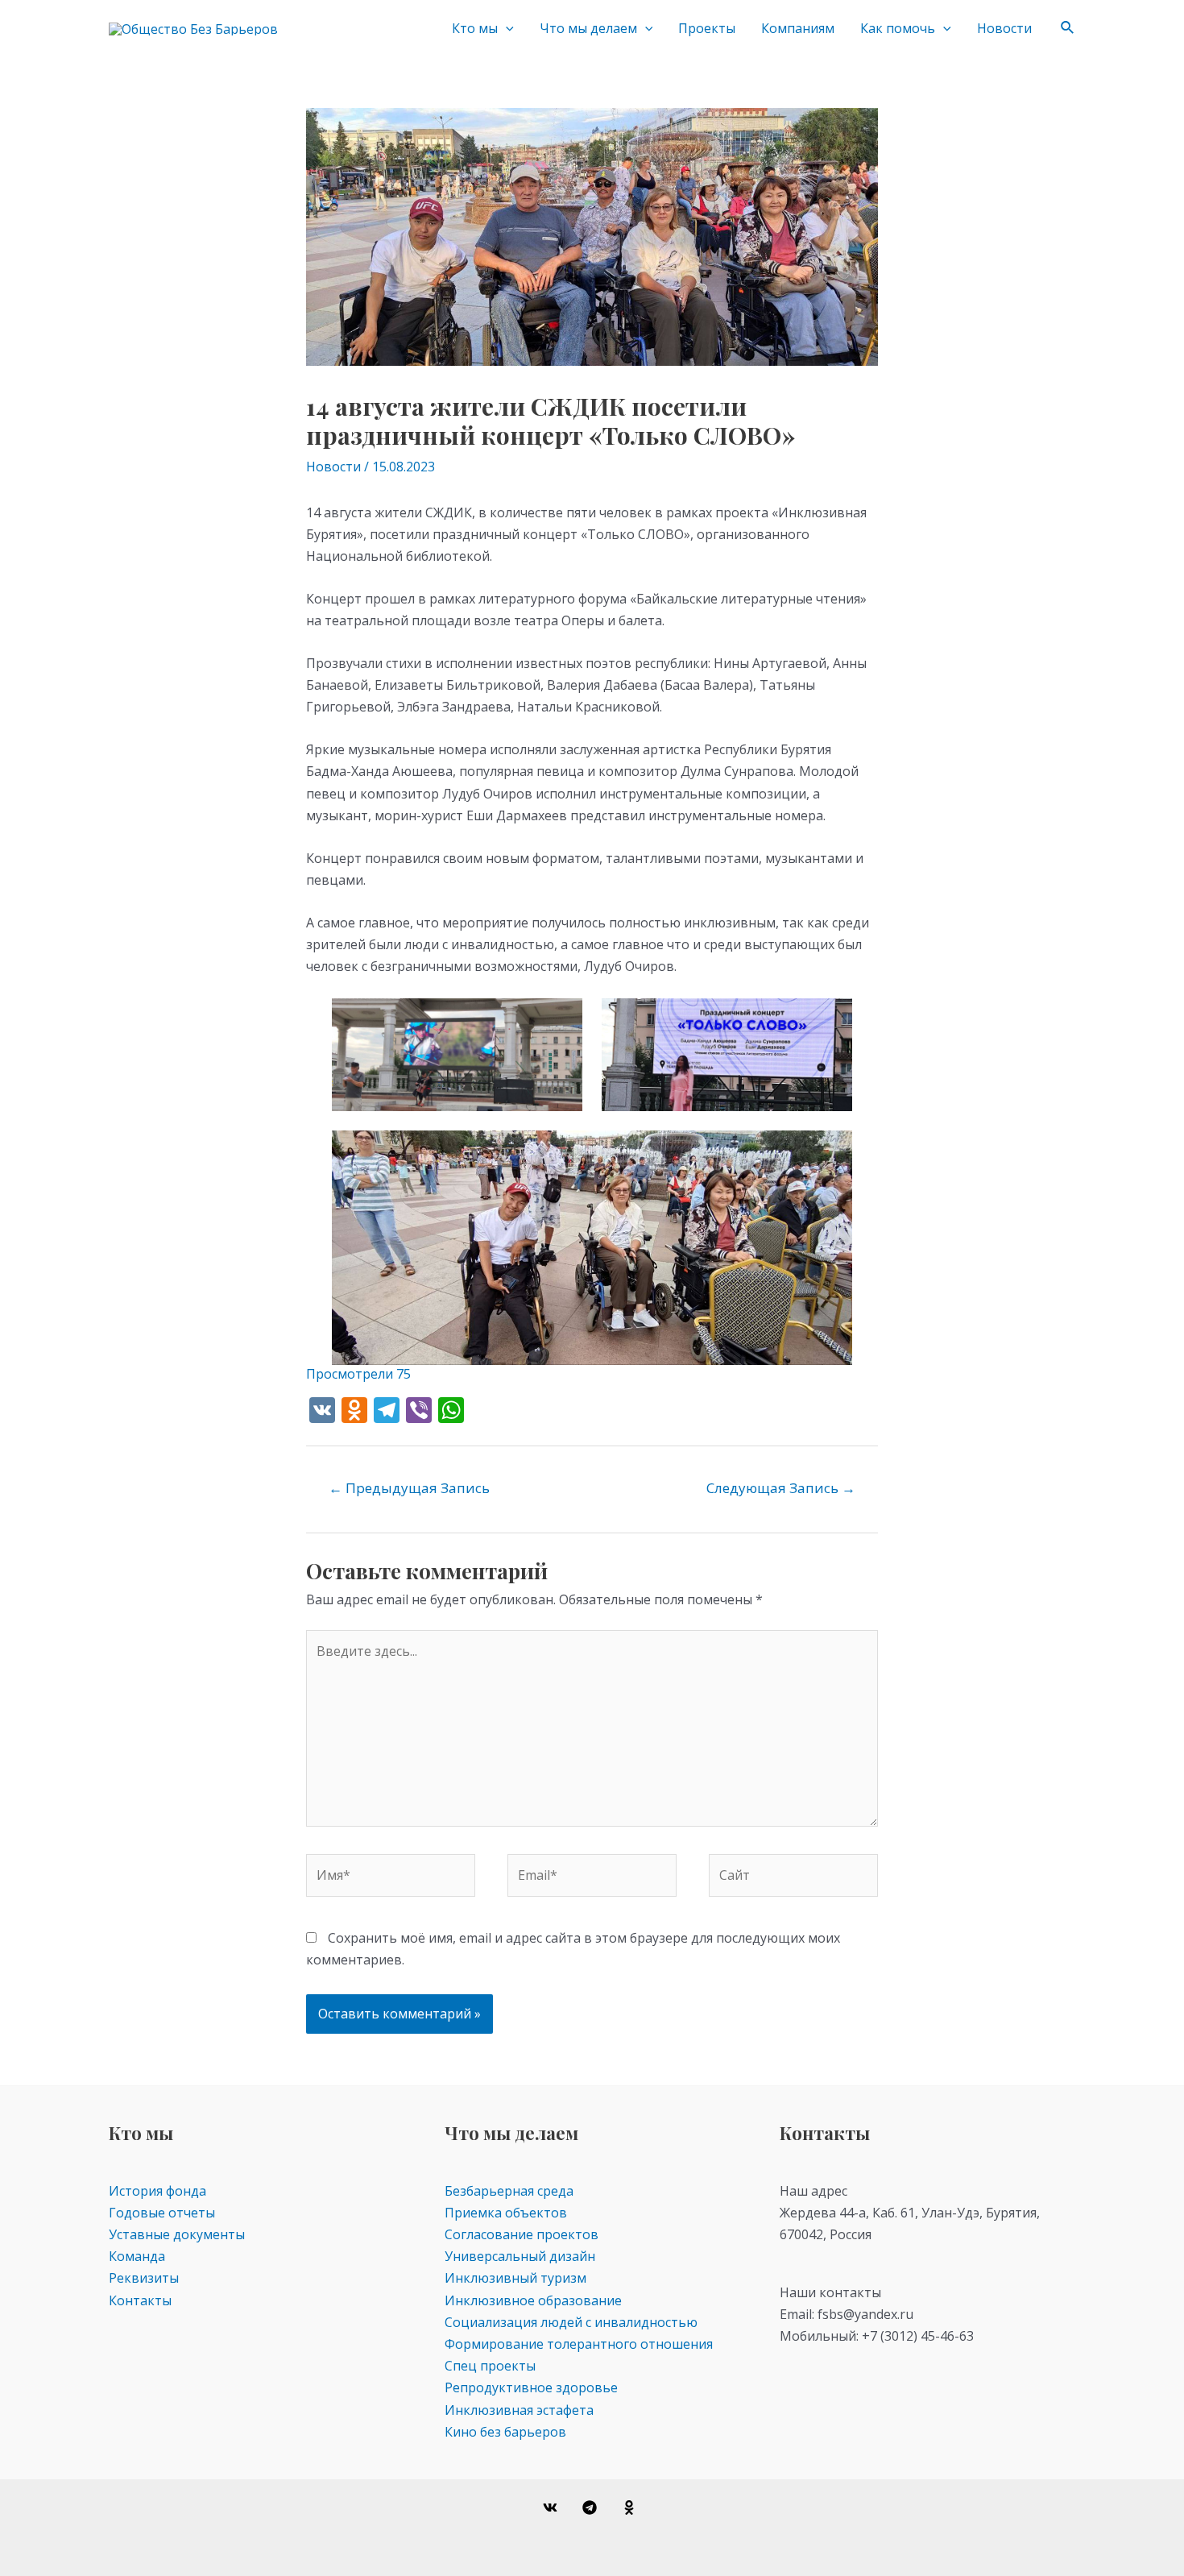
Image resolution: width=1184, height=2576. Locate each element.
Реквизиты (144, 2278)
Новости (1004, 28)
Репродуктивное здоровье (531, 2387)
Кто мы (475, 28)
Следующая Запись (781, 1488)
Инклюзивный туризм (515, 2278)
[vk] (553, 2508)
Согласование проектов (522, 2234)
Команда (137, 2256)
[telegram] (592, 2508)
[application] (506, 28)
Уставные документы (177, 2234)
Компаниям (798, 28)
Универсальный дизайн (520, 2256)
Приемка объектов (506, 2213)
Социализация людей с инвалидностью (571, 2322)
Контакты (140, 2300)
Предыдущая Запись (409, 1488)
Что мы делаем (588, 28)
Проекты (707, 28)
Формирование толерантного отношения (579, 2344)
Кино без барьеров (505, 2432)
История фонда (157, 2191)
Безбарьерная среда (509, 2191)
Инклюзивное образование (533, 2300)
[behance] (631, 2508)
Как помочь (898, 28)
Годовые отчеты (162, 2213)
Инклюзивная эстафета (519, 2410)
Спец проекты (490, 2366)
